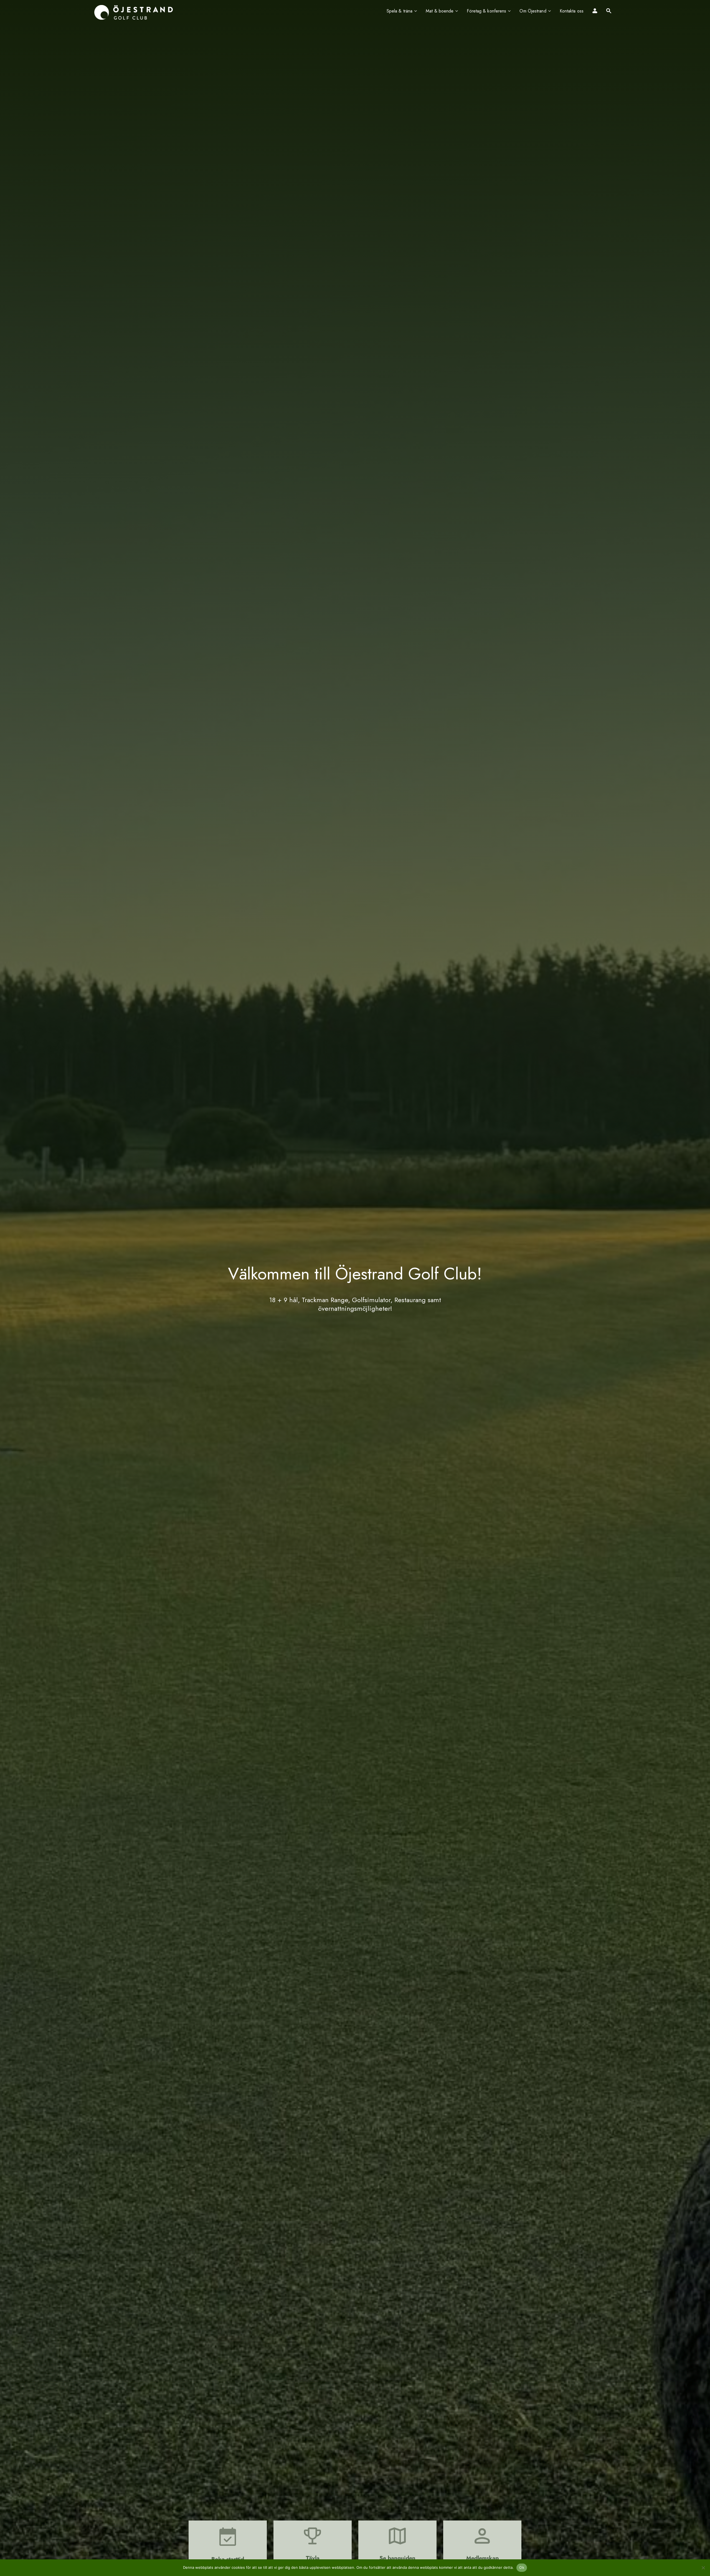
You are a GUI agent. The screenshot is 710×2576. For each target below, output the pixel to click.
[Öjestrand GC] (134, 12)
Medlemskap (482, 2558)
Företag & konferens (486, 11)
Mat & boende (440, 11)
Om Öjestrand (533, 11)
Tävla (313, 2558)
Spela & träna (400, 11)
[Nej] (703, 2568)
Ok (522, 2567)
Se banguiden (397, 2558)
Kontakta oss (572, 11)
